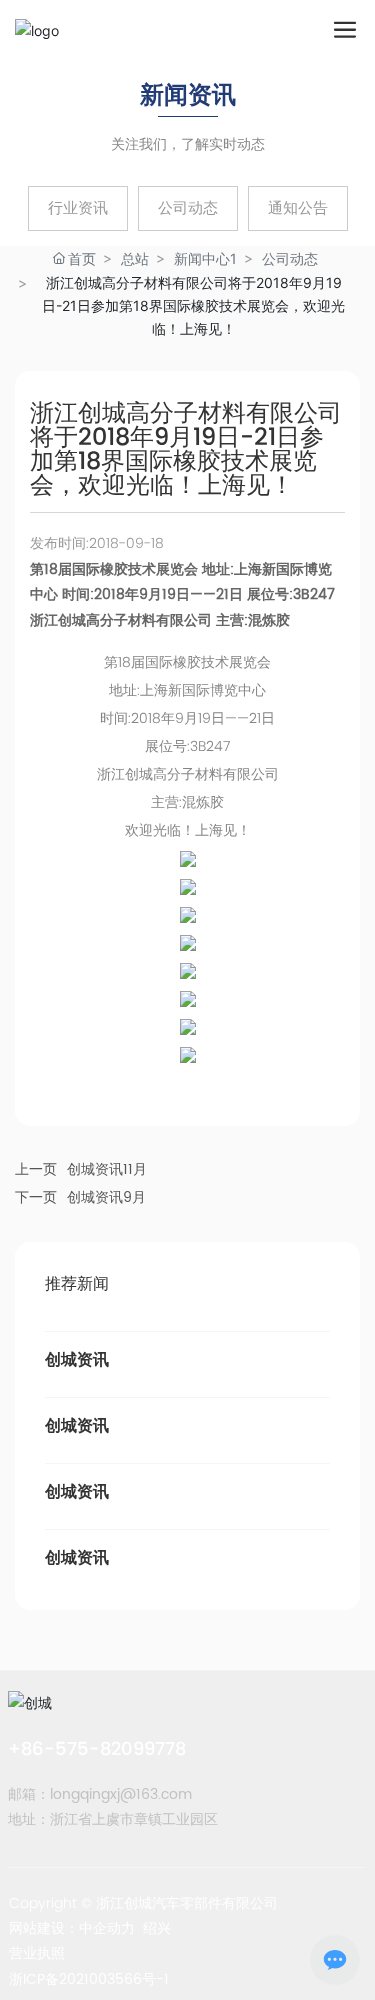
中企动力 (107, 1928)
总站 (135, 258)
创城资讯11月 (107, 1169)
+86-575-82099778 (97, 1748)
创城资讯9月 (106, 1197)
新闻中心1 (205, 258)
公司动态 (290, 258)
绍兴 (157, 1928)
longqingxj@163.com (121, 1794)
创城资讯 (77, 1360)
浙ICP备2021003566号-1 (89, 1979)
